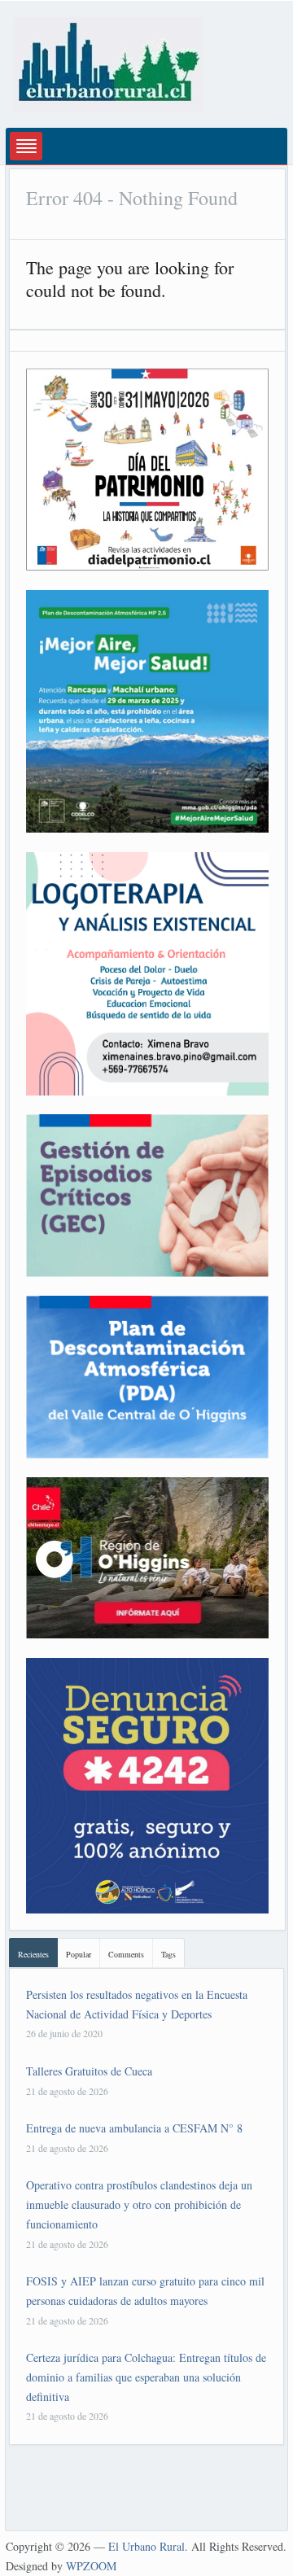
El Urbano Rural (146, 2546)
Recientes (33, 1954)
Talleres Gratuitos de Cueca (89, 2071)
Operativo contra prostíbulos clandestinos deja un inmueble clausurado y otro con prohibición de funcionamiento (139, 2204)
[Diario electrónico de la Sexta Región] (108, 62)
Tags (168, 1954)
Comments (126, 1954)
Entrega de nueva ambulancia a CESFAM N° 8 (134, 2128)
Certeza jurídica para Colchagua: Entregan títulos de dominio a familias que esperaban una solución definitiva (146, 2377)
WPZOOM (91, 2566)
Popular (79, 1954)
